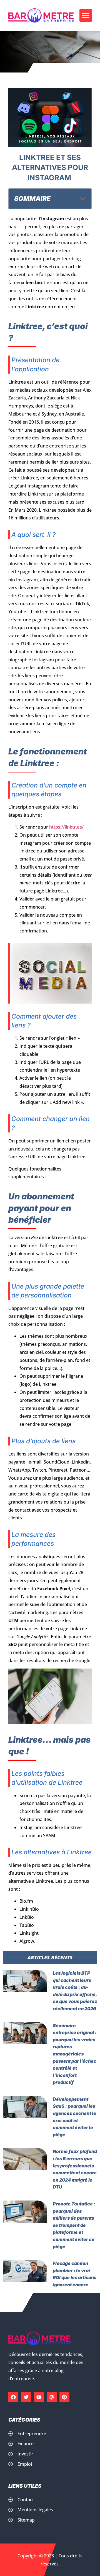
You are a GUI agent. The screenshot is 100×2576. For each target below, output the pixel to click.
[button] (86, 15)
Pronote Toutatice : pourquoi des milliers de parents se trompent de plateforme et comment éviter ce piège (74, 2225)
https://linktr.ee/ (66, 827)
